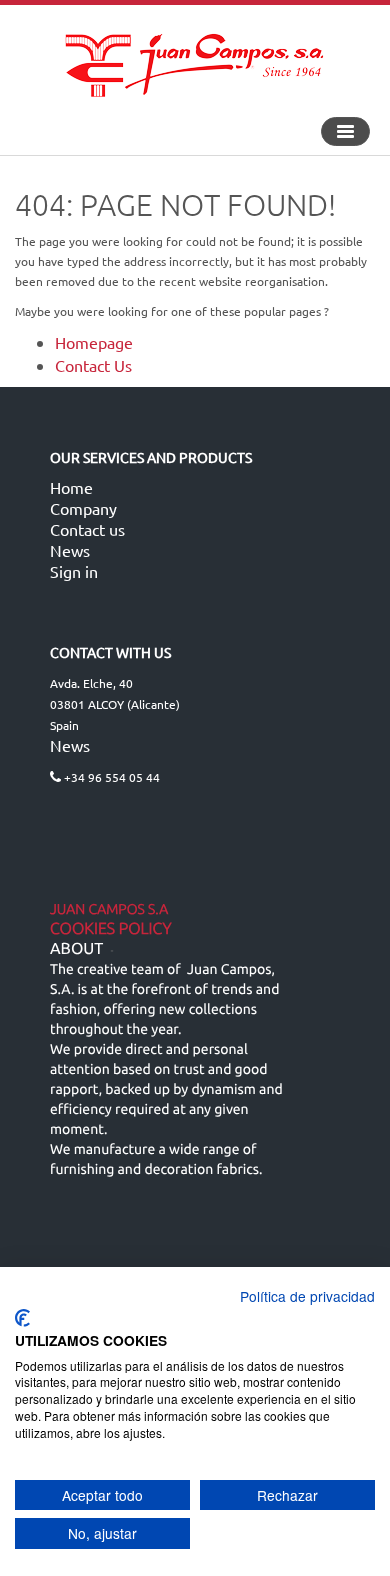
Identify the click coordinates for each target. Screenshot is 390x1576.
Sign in (74, 571)
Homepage (94, 342)
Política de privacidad (307, 1296)
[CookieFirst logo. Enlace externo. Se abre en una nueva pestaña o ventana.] (22, 1318)
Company (83, 508)
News (70, 550)
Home (71, 487)
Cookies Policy (111, 929)
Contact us (87, 529)
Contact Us (93, 365)
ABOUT (76, 949)
